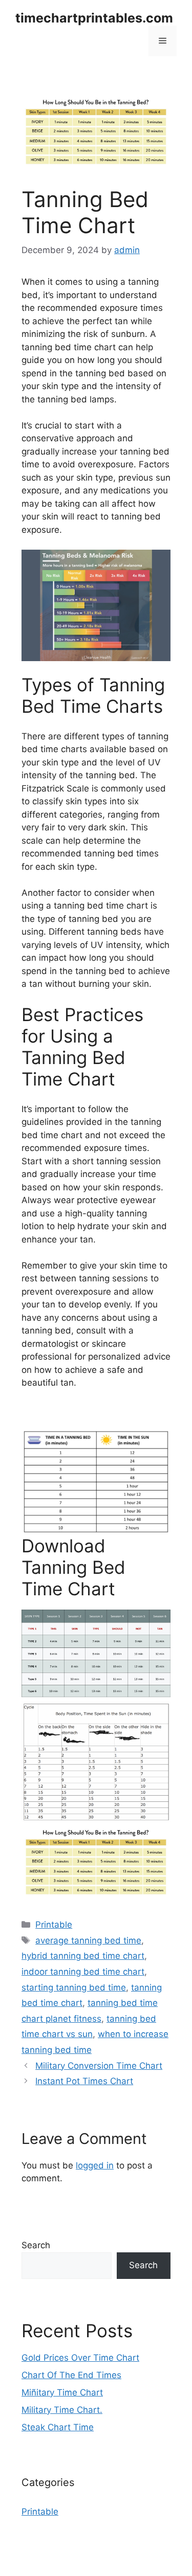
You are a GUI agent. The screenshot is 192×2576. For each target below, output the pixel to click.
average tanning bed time (88, 1940)
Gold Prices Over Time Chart (80, 2358)
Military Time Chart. (62, 2410)
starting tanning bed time (74, 1987)
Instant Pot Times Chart (84, 2081)
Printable (54, 1925)
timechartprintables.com (94, 18)
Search (36, 2245)
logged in (95, 2165)
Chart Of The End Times (71, 2375)
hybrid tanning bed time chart (83, 1956)
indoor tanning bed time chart (83, 1972)
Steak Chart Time (58, 2427)
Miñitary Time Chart (62, 2392)
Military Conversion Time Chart (99, 2066)
